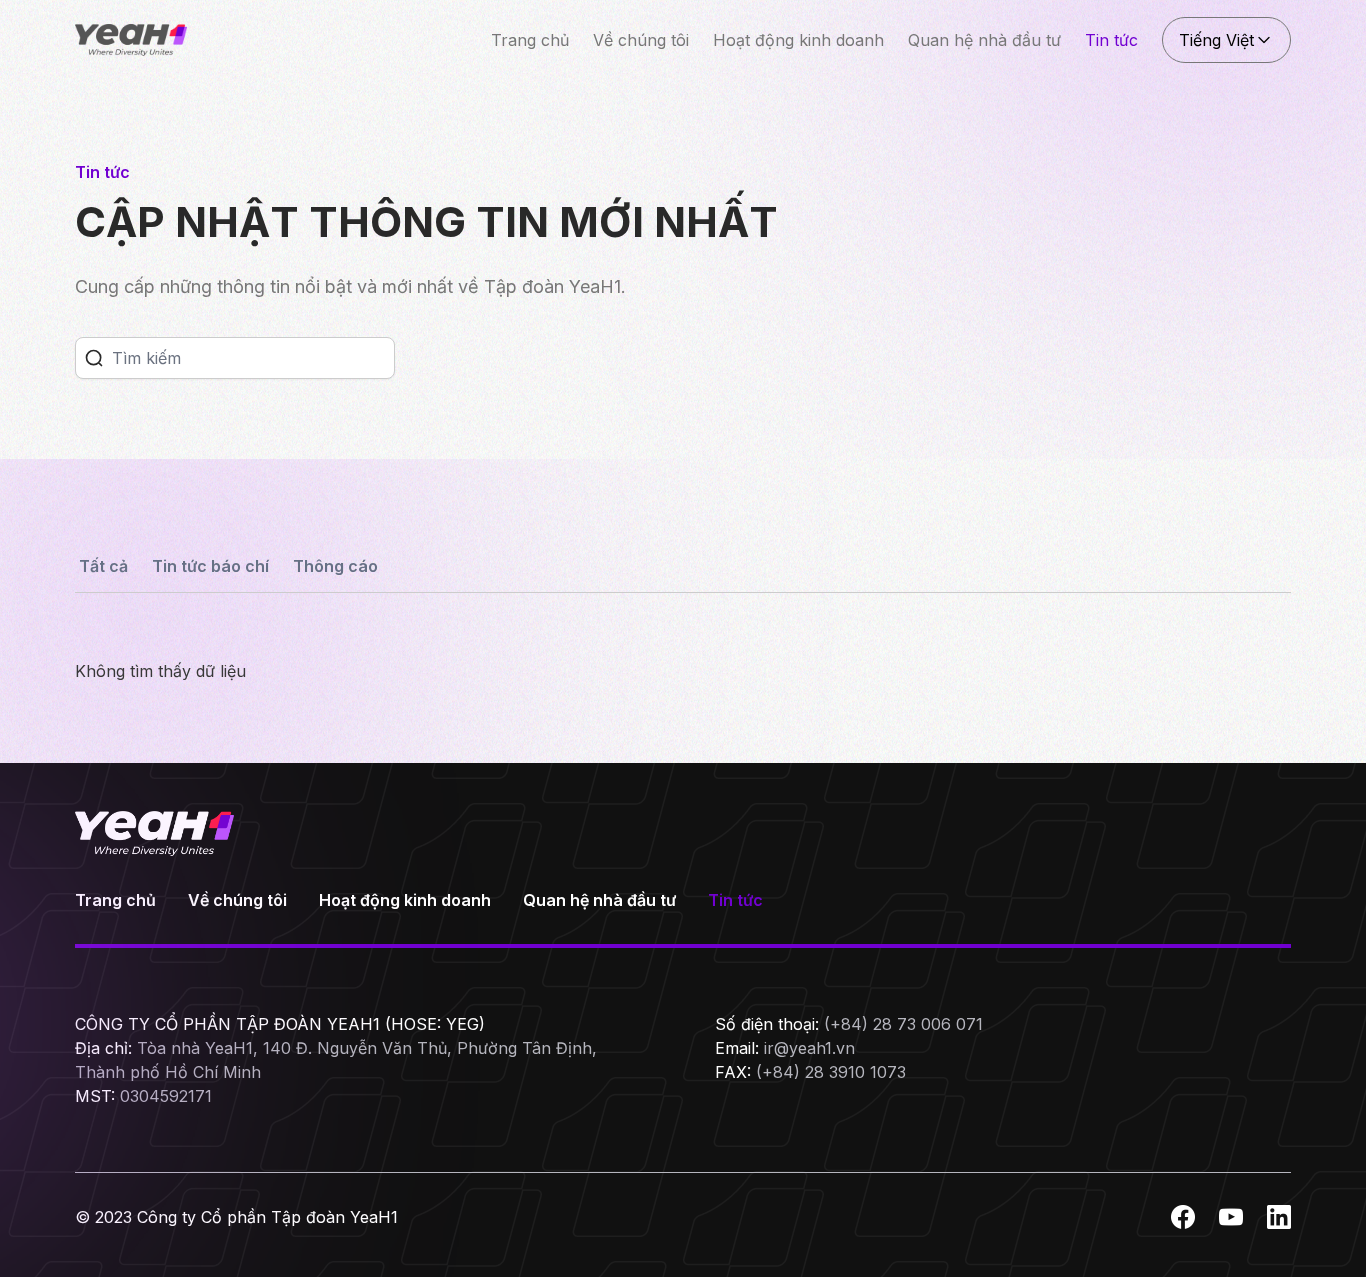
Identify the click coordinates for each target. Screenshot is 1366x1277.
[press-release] (94, 358)
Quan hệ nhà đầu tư (984, 40)
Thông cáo (335, 566)
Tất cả (103, 566)
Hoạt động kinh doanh (798, 40)
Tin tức (1111, 40)
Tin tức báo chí (210, 566)
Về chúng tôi (641, 40)
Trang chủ (530, 40)
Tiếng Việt (1216, 40)
